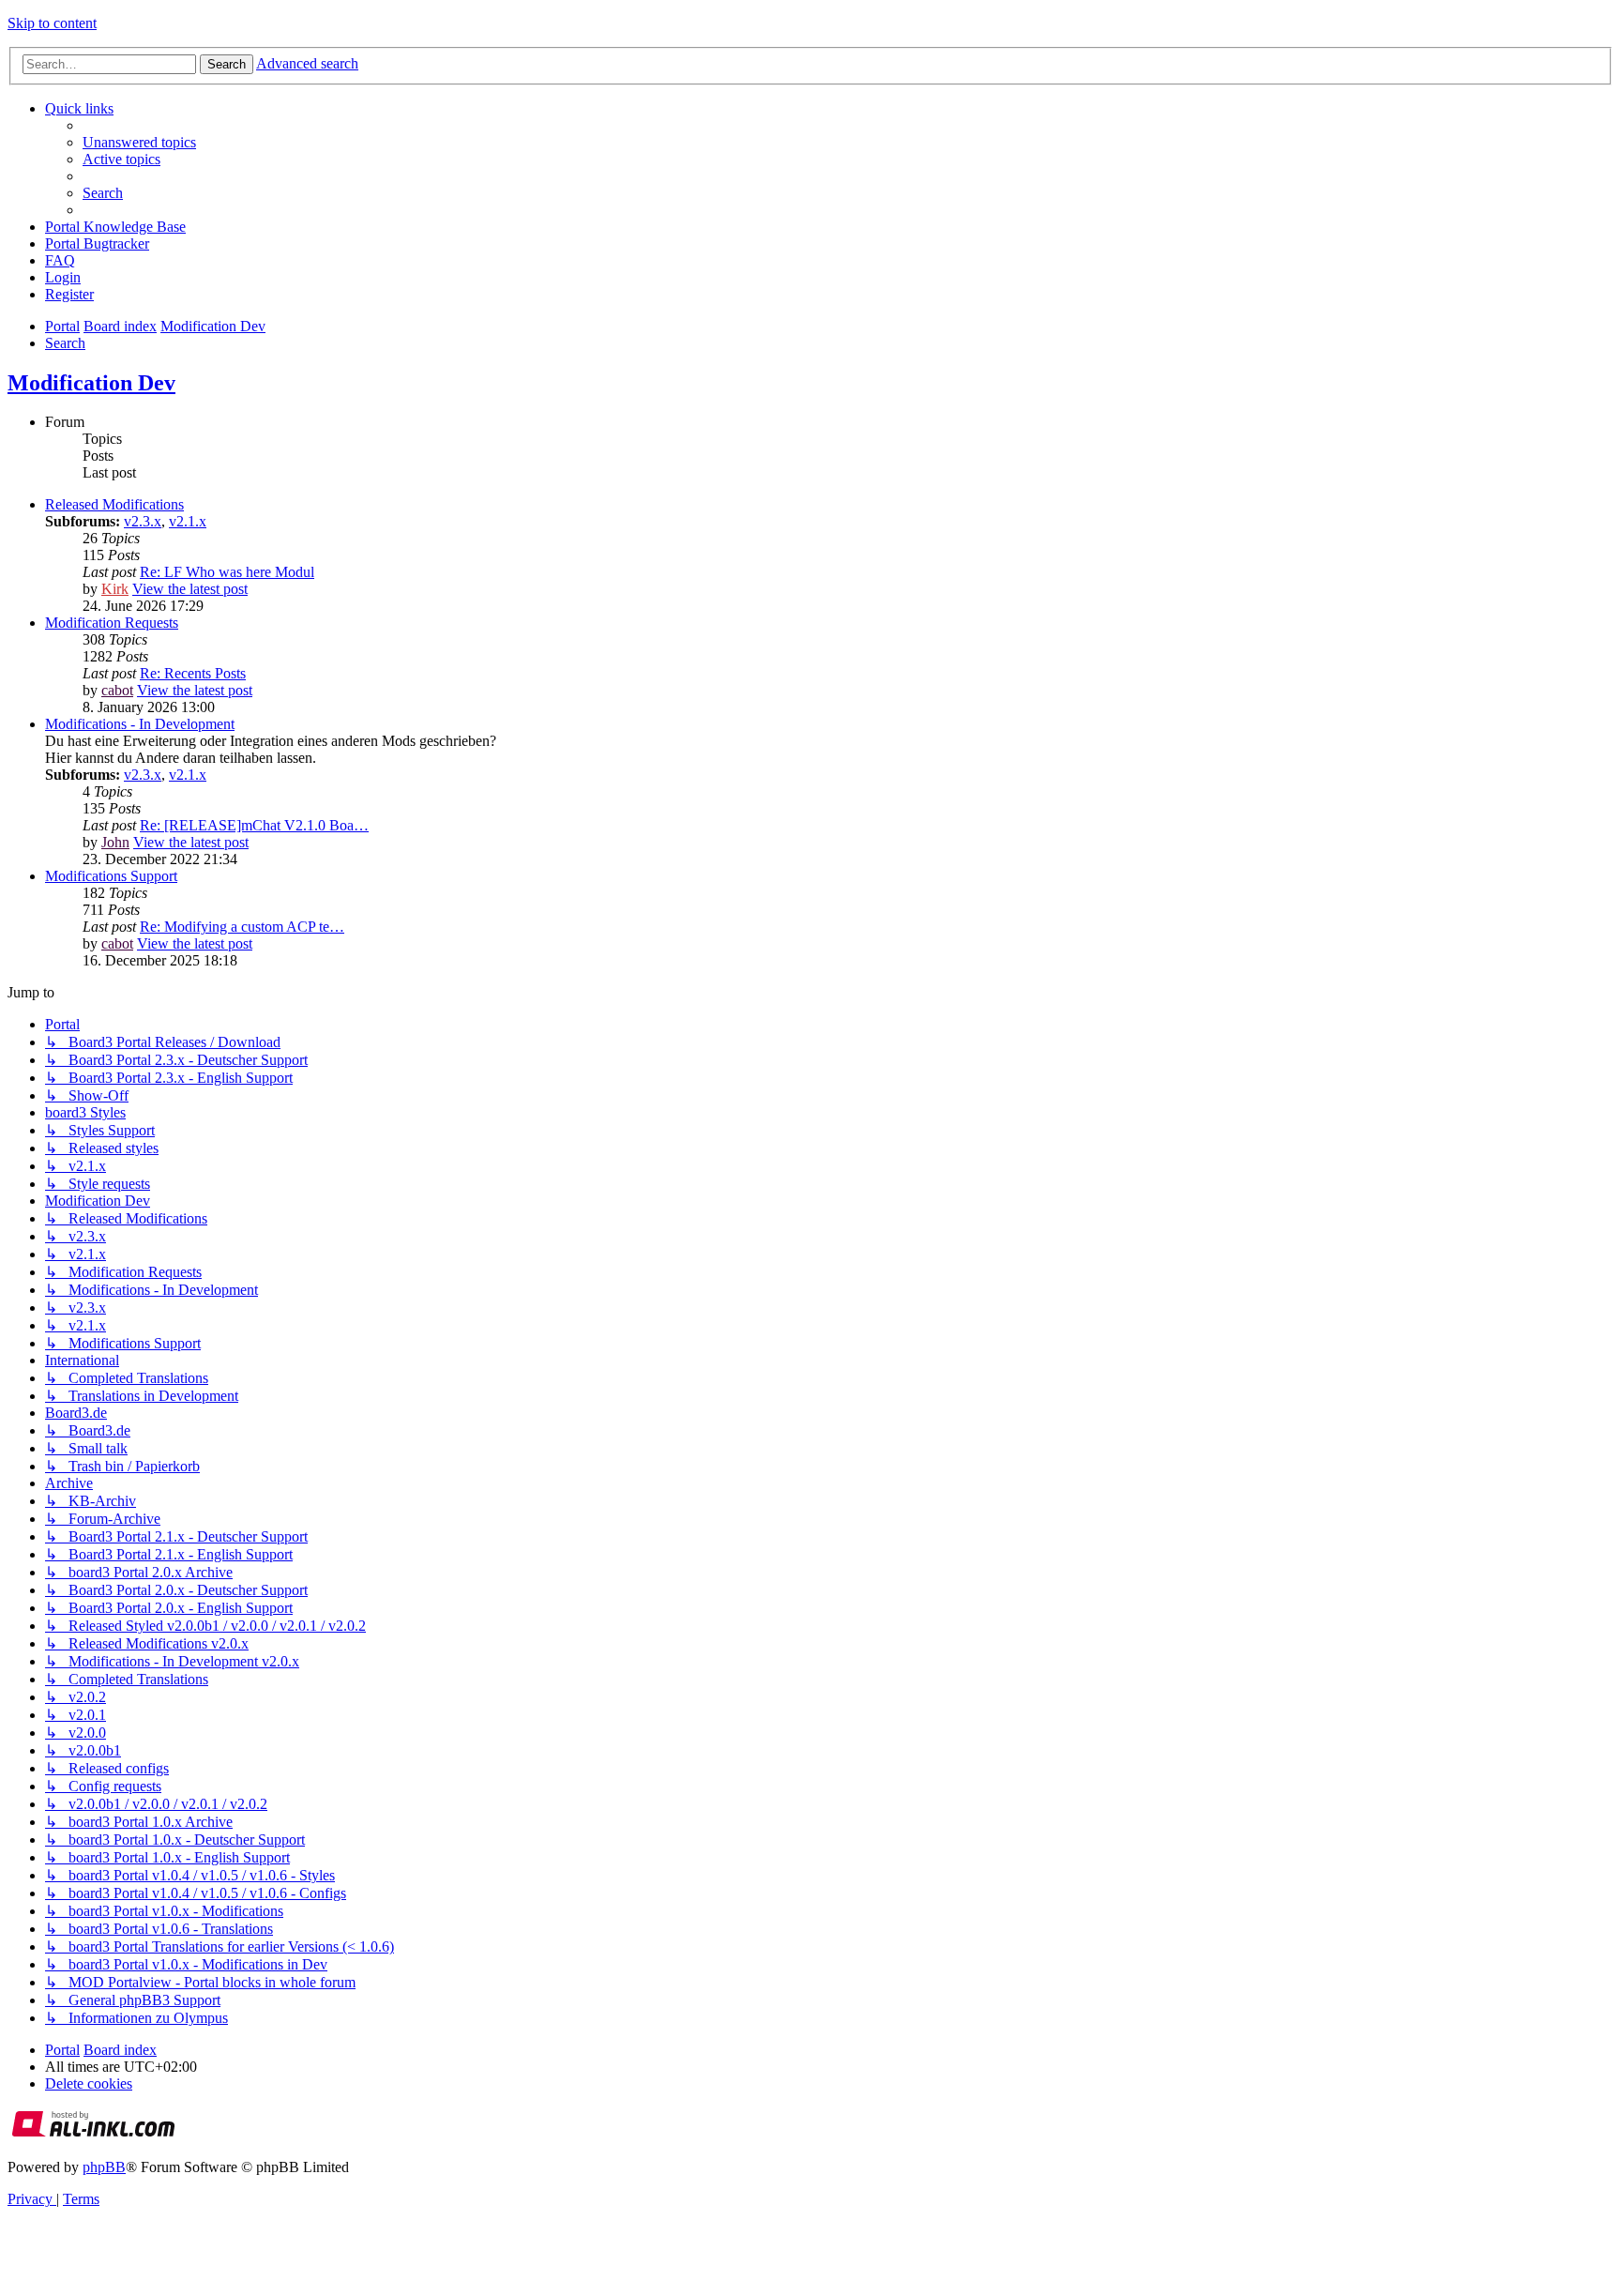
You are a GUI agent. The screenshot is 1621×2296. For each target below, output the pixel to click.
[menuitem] (139, 142)
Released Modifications (114, 504)
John (115, 842)
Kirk (115, 589)
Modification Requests (112, 623)
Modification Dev (91, 383)
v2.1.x (188, 521)
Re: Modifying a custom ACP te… (242, 927)
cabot (117, 690)
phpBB (104, 2167)
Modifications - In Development (140, 724)
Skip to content (52, 23)
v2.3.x (143, 521)
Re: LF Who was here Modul (227, 572)
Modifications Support (111, 876)
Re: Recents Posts (193, 673)
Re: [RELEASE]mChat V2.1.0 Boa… (254, 825)
